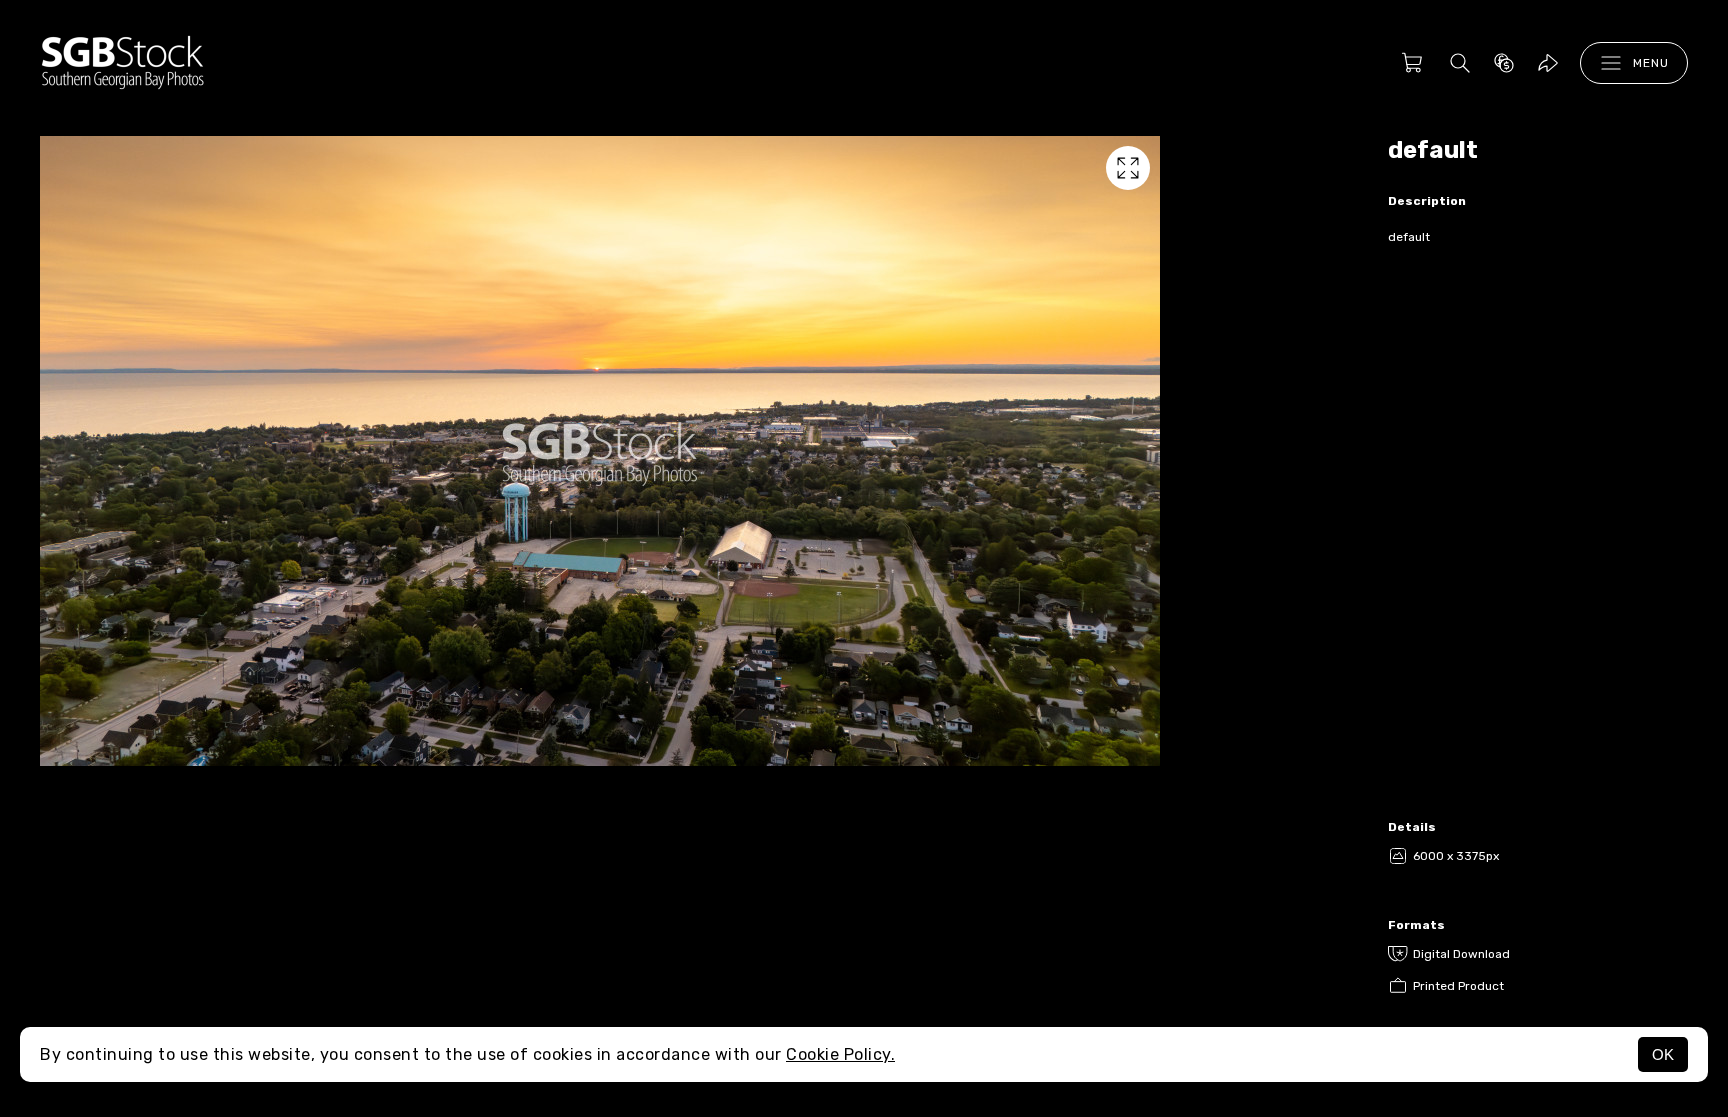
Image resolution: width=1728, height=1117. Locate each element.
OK (1663, 1054)
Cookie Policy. (840, 1054)
